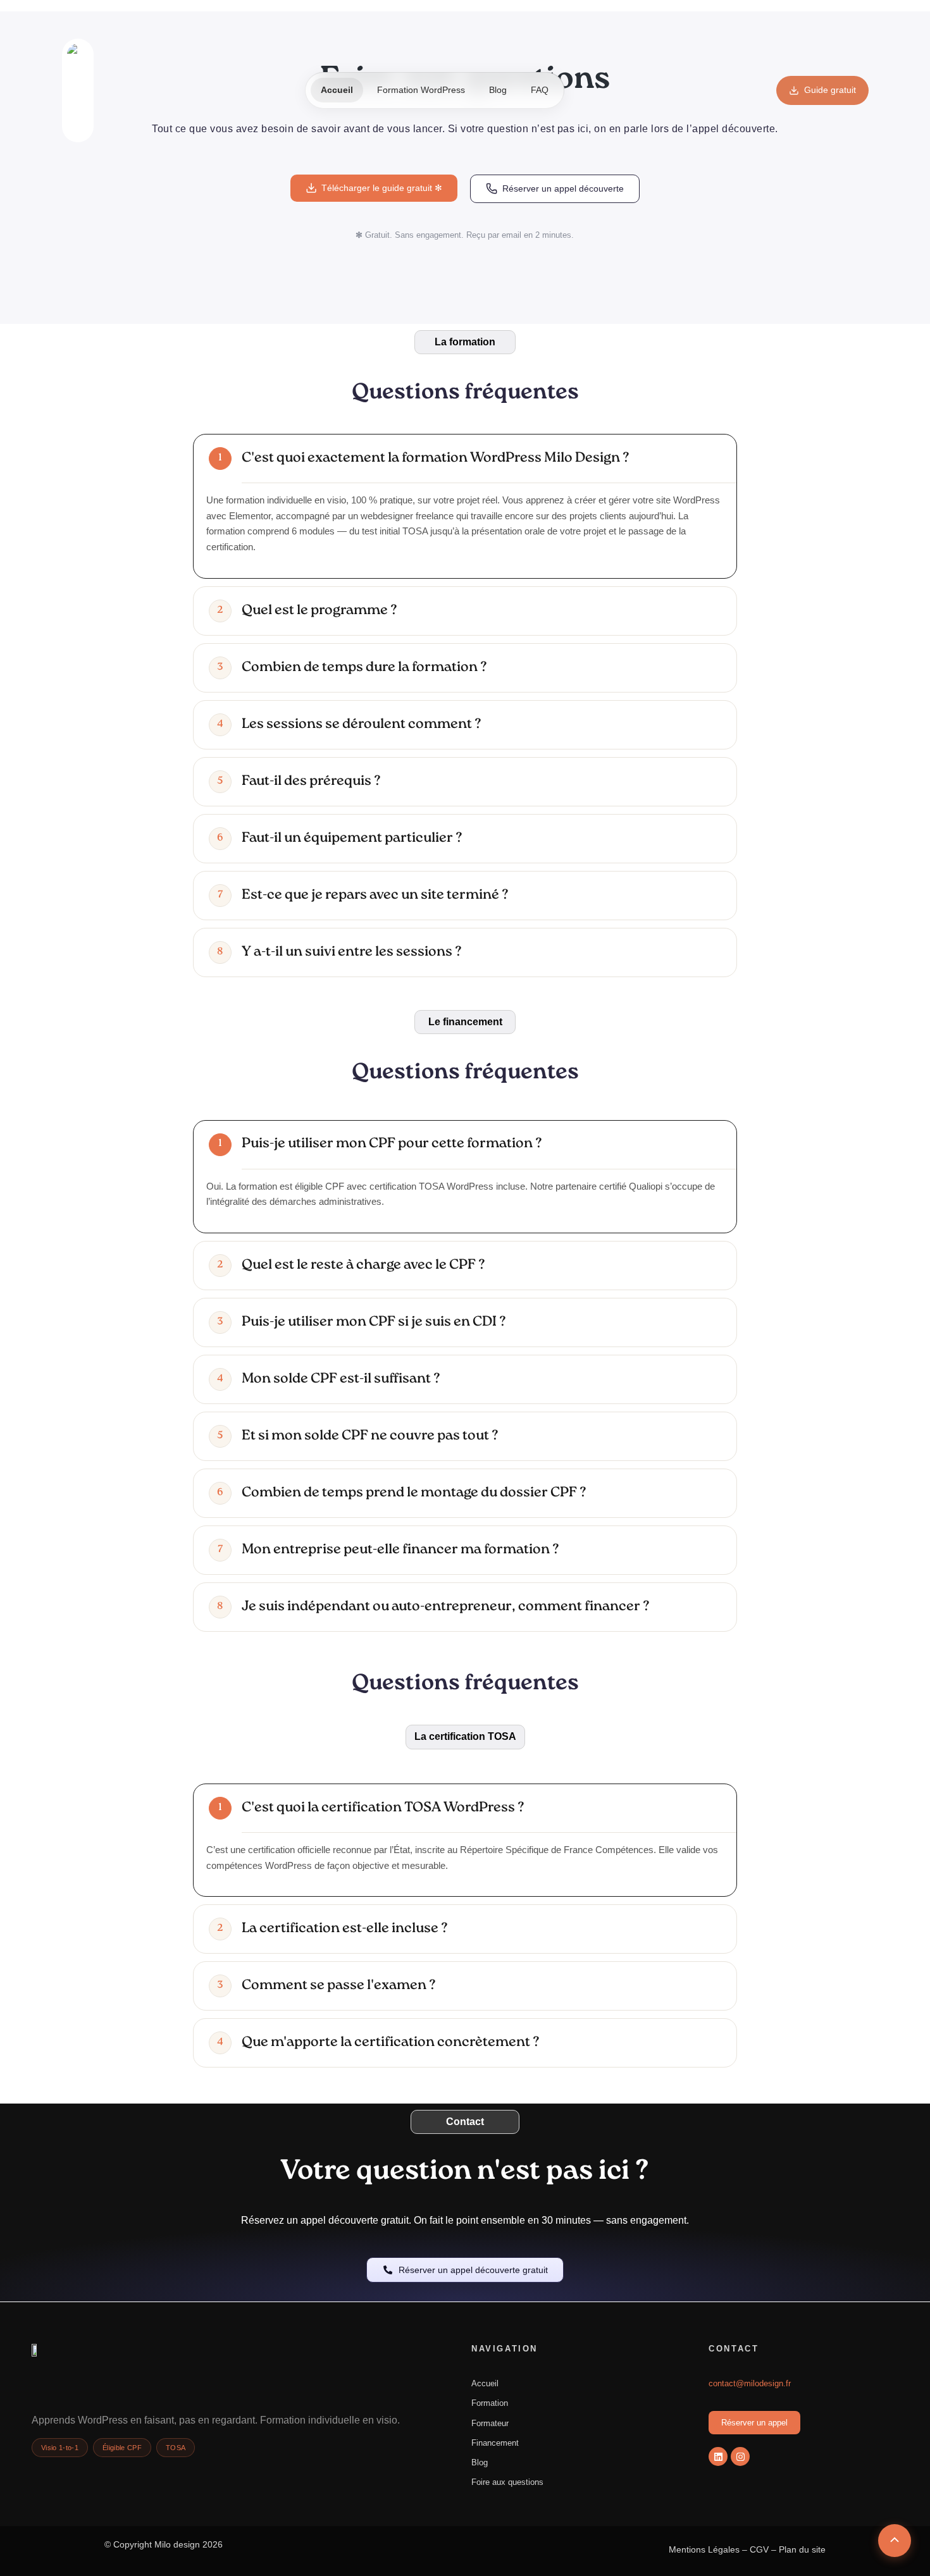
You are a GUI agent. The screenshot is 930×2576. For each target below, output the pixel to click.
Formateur (490, 2423)
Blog (498, 90)
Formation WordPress (421, 90)
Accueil (337, 90)
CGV (759, 2549)
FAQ (540, 90)
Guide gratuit (830, 90)
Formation (490, 2403)
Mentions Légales (704, 2549)
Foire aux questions (507, 2482)
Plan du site (802, 2549)
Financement (495, 2443)
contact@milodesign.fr (750, 2383)
